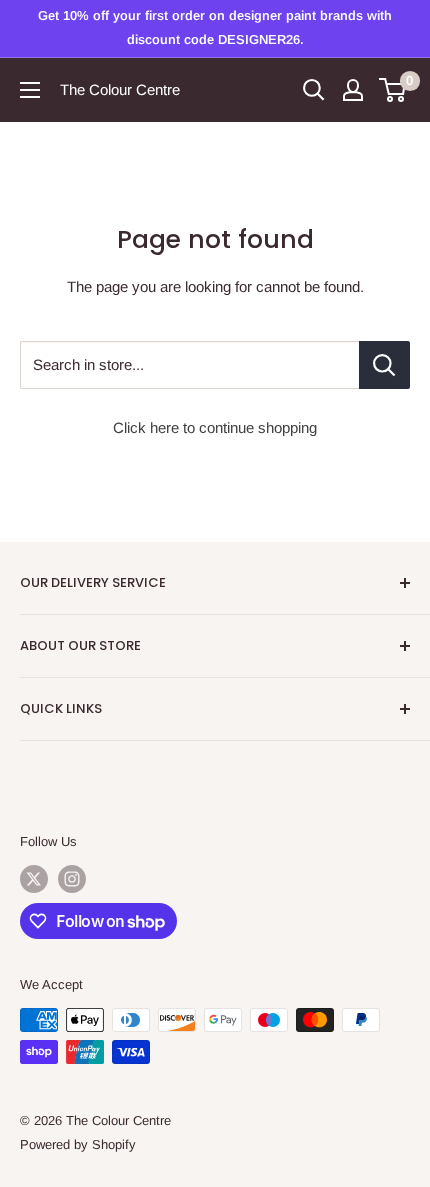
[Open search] (314, 90)
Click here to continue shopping (215, 427)
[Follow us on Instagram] (72, 879)
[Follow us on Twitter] (34, 879)
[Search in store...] (384, 365)
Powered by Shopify (78, 1144)
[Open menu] (30, 90)
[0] (393, 90)
